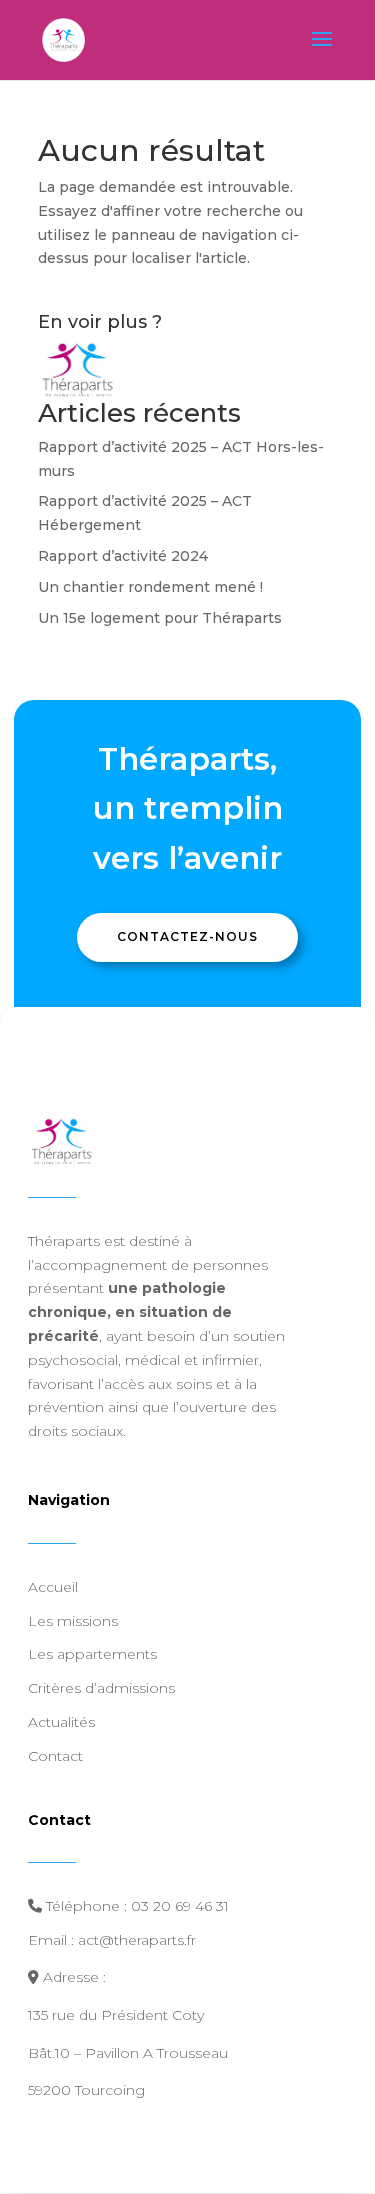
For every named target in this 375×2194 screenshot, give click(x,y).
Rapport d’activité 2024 (123, 556)
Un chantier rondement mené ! (150, 587)
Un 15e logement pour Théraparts (160, 618)
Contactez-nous (187, 936)
